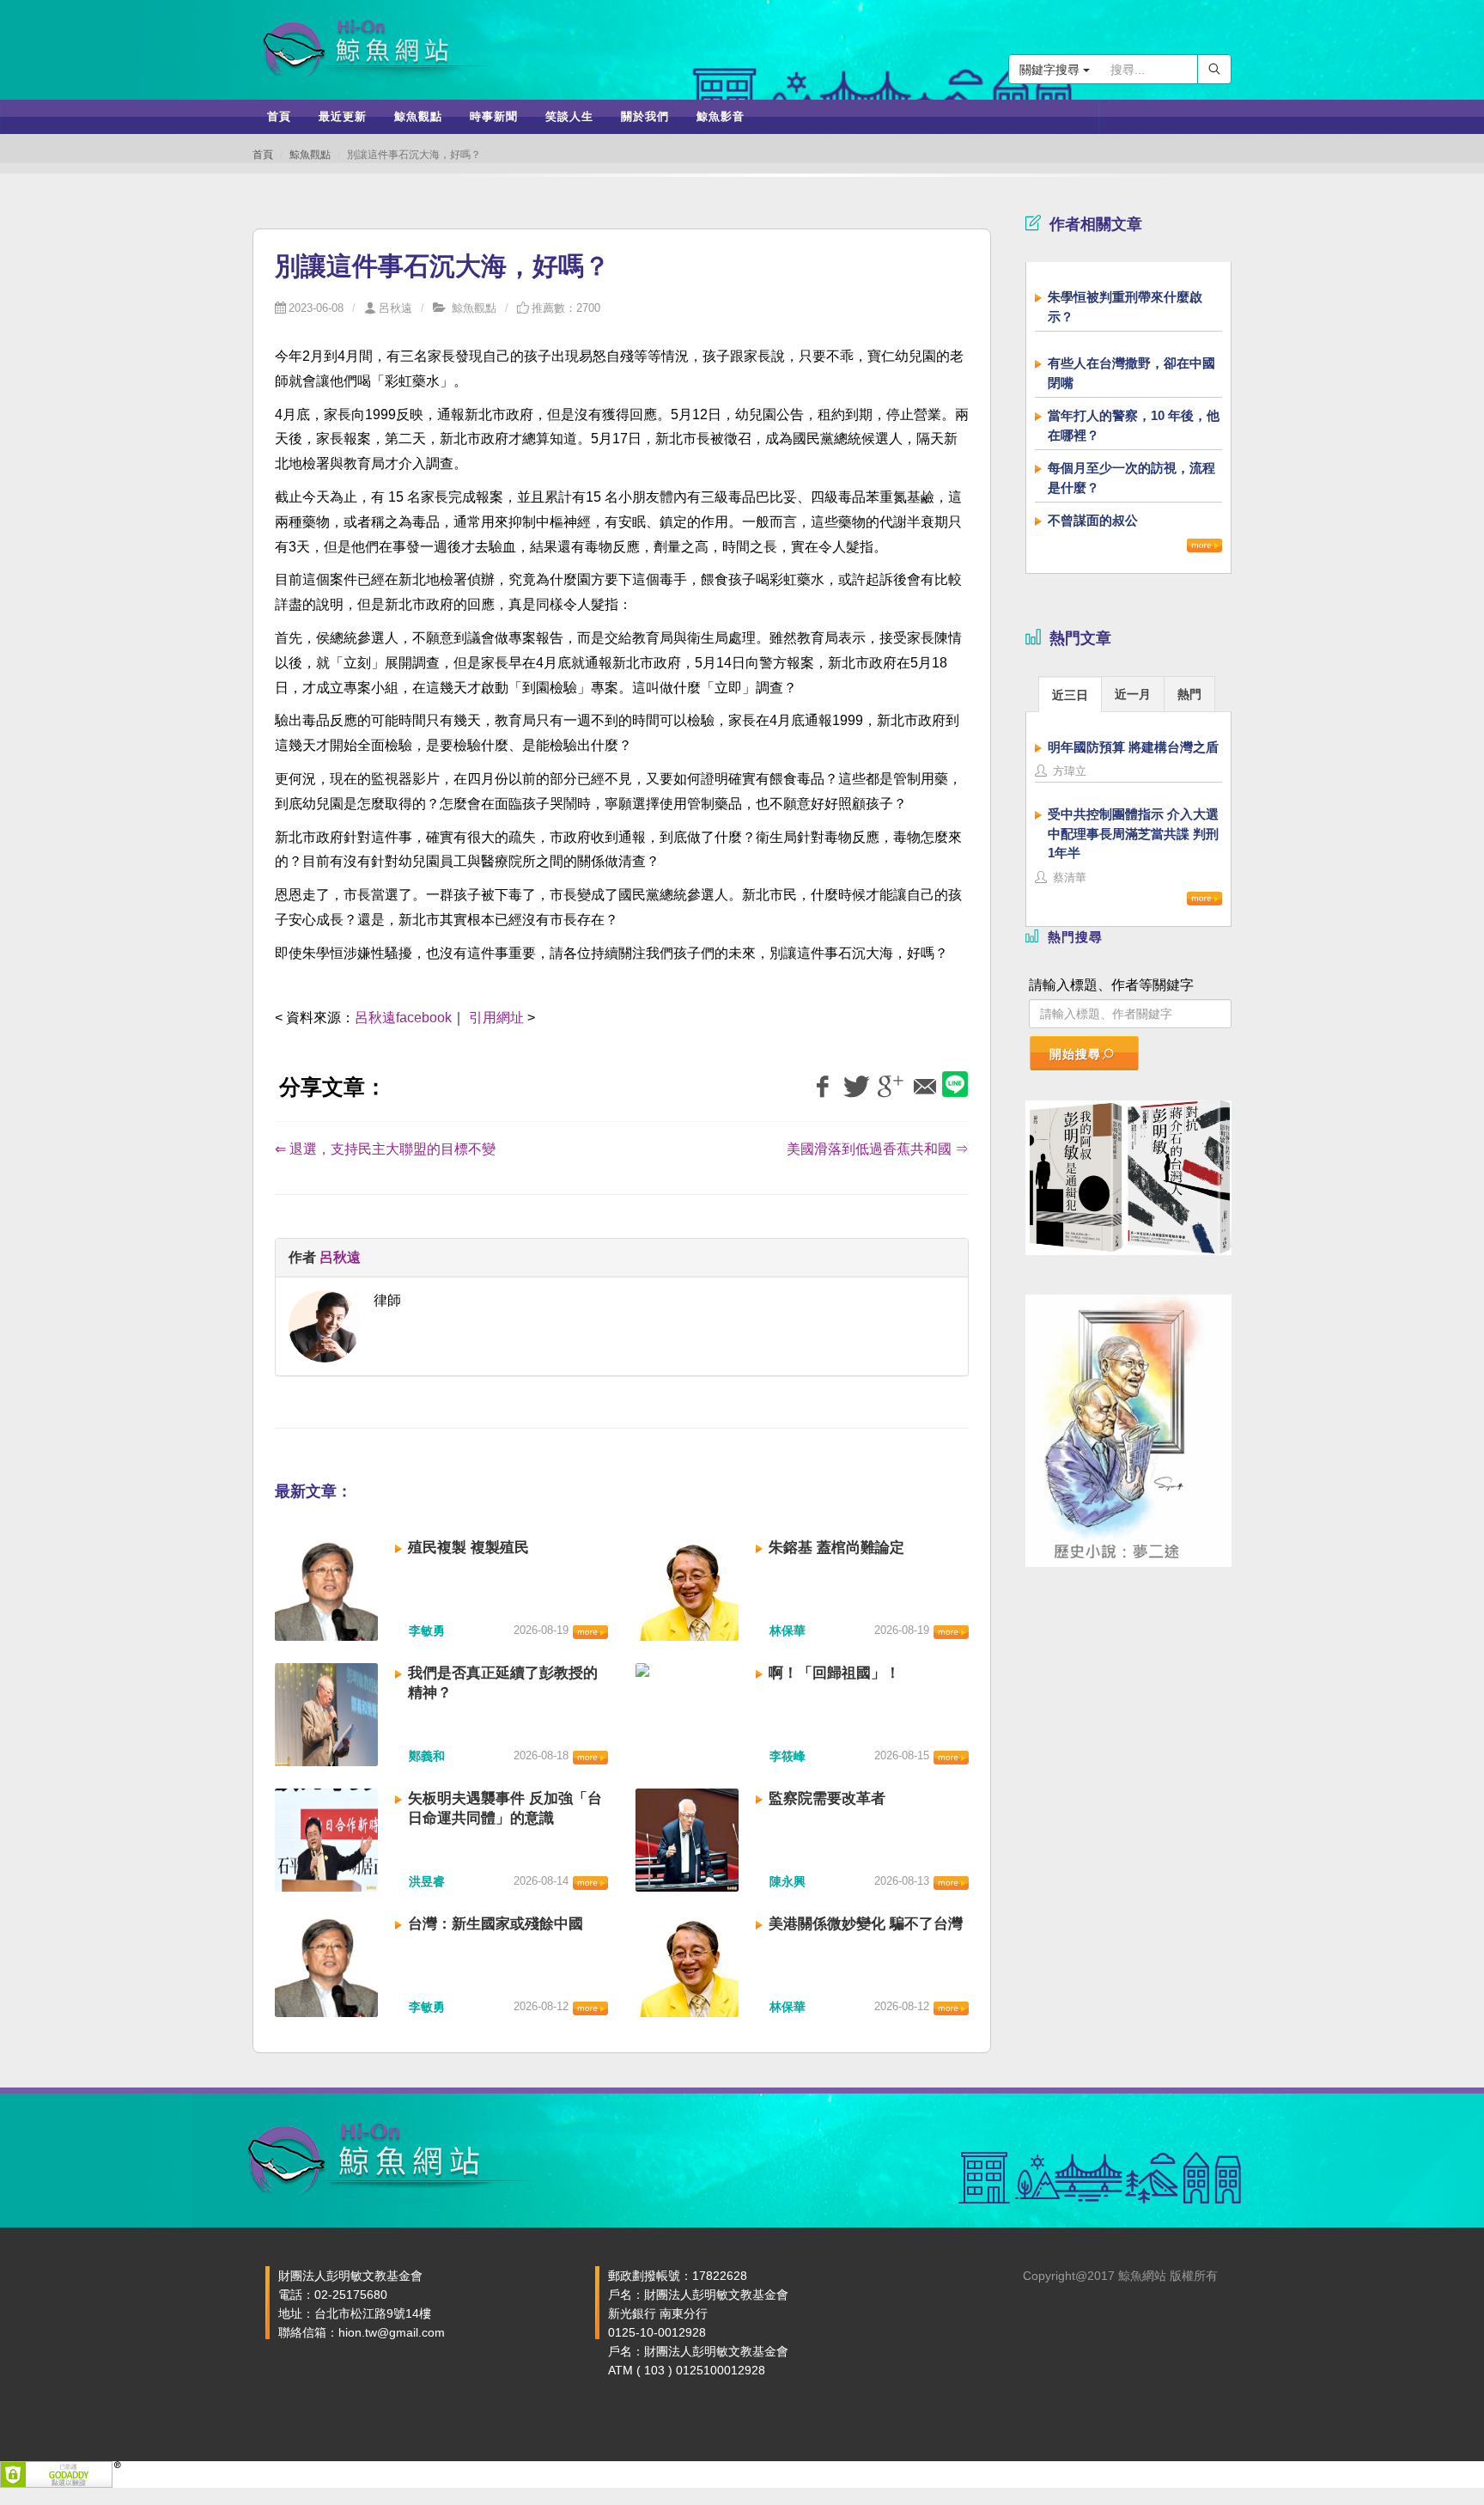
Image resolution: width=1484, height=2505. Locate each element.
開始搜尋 (1075, 1054)
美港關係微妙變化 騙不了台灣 (866, 1924)
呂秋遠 (395, 308)
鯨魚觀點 (310, 155)
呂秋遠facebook (403, 1018)
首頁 (263, 155)
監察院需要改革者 (827, 1798)
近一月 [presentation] (1133, 694)
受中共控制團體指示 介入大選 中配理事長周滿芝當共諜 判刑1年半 (1133, 833)
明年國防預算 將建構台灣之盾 (1133, 747)
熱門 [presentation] (1189, 694)
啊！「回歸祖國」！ (834, 1673)
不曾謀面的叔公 (1093, 520)
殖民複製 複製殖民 (468, 1548)
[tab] (1070, 694)
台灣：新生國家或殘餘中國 (496, 1924)
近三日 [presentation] (1070, 695)
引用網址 (496, 1018)
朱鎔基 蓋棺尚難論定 (836, 1548)
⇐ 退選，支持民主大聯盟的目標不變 (385, 1149)
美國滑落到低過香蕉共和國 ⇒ (878, 1149)
